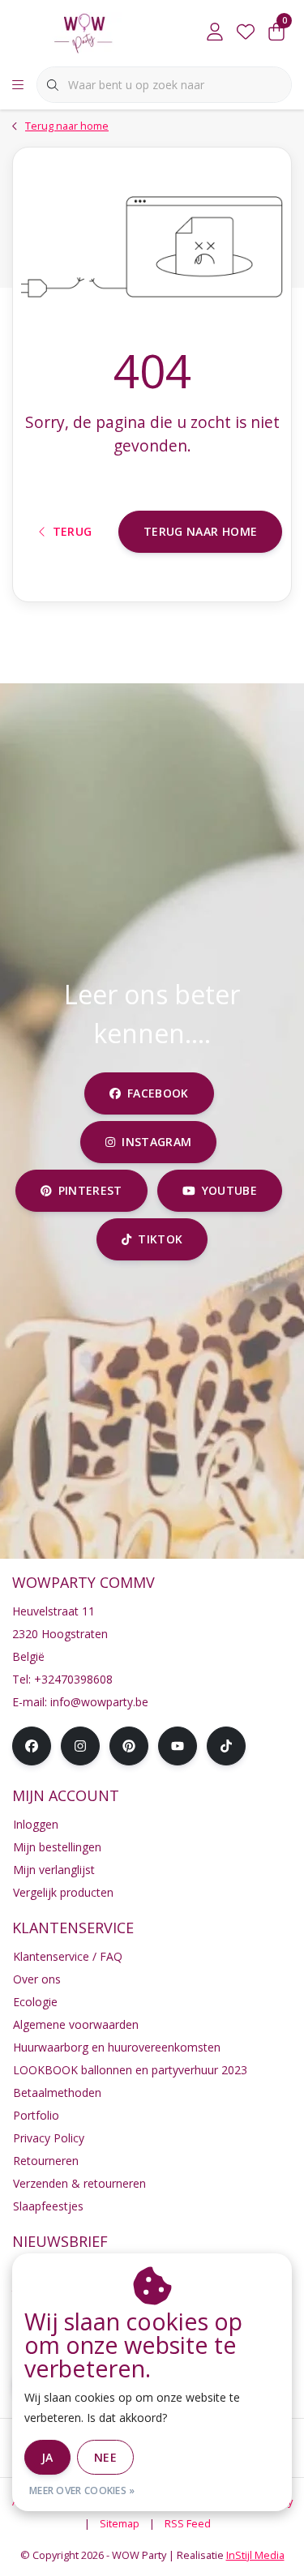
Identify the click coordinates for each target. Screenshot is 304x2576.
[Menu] (18, 85)
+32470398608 (73, 1679)
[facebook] (32, 1746)
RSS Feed (188, 2523)
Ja (47, 2457)
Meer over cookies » (82, 2490)
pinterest (90, 1190)
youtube (229, 1190)
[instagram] (80, 1746)
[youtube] (178, 1746)
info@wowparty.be (99, 1702)
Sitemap (120, 2523)
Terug (72, 531)
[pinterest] (129, 1746)
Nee (105, 2457)
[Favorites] (246, 32)
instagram (157, 1142)
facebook (158, 1093)
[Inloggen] (215, 32)
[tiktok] (226, 1746)
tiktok (160, 1239)
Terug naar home (200, 531)
